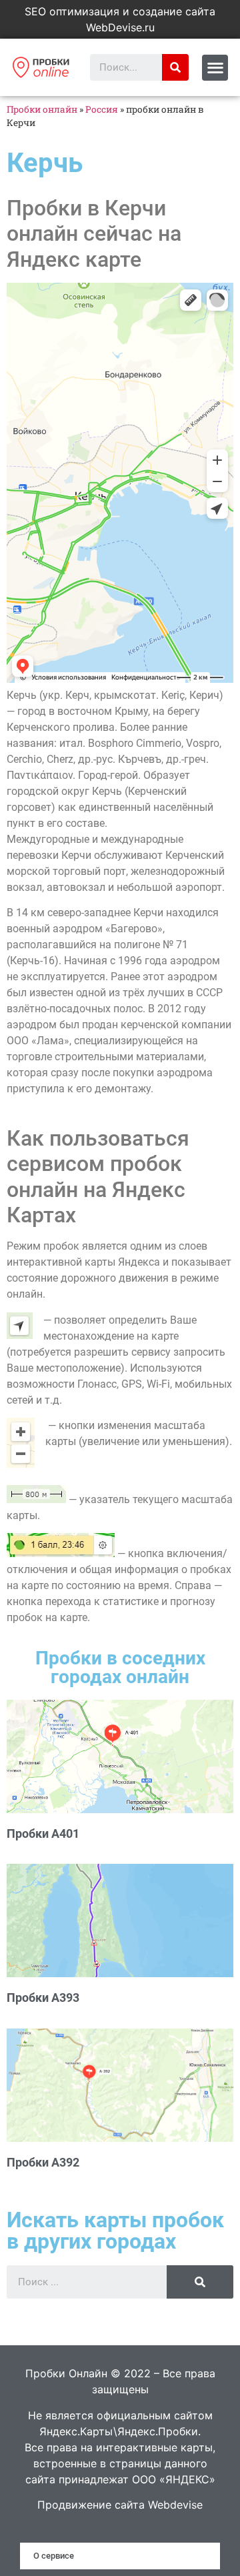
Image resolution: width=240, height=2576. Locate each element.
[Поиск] (175, 67)
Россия (102, 109)
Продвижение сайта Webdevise (120, 2505)
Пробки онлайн (42, 109)
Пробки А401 (43, 1833)
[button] (215, 68)
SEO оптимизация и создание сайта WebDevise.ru (120, 19)
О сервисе (54, 2556)
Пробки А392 (43, 2162)
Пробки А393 (43, 1998)
